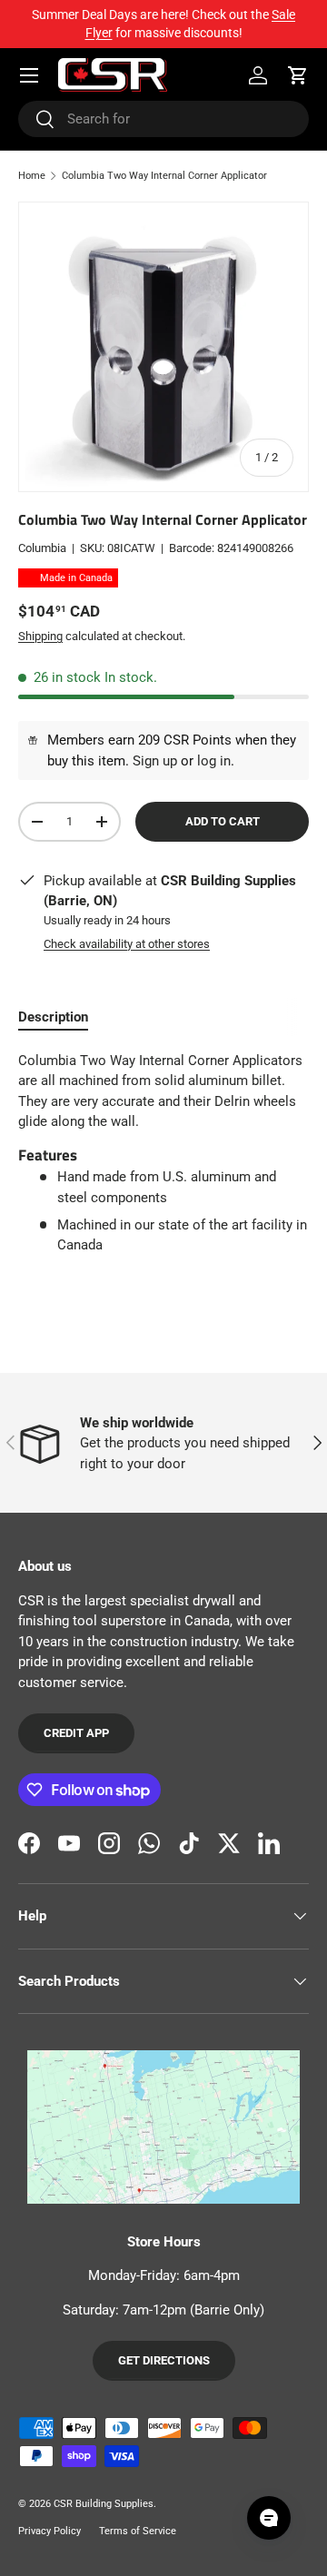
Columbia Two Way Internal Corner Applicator (164, 176)
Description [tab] (53, 1017)
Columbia (42, 548)
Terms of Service (138, 2531)
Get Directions (164, 2360)
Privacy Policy (50, 2531)
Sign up (155, 761)
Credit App (76, 1733)
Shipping (40, 636)
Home (32, 176)
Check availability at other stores (127, 944)
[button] (298, 75)
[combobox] (163, 119)
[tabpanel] (163, 1153)
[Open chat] (269, 2518)
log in (214, 761)
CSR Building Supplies (104, 2504)
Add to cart (223, 821)
